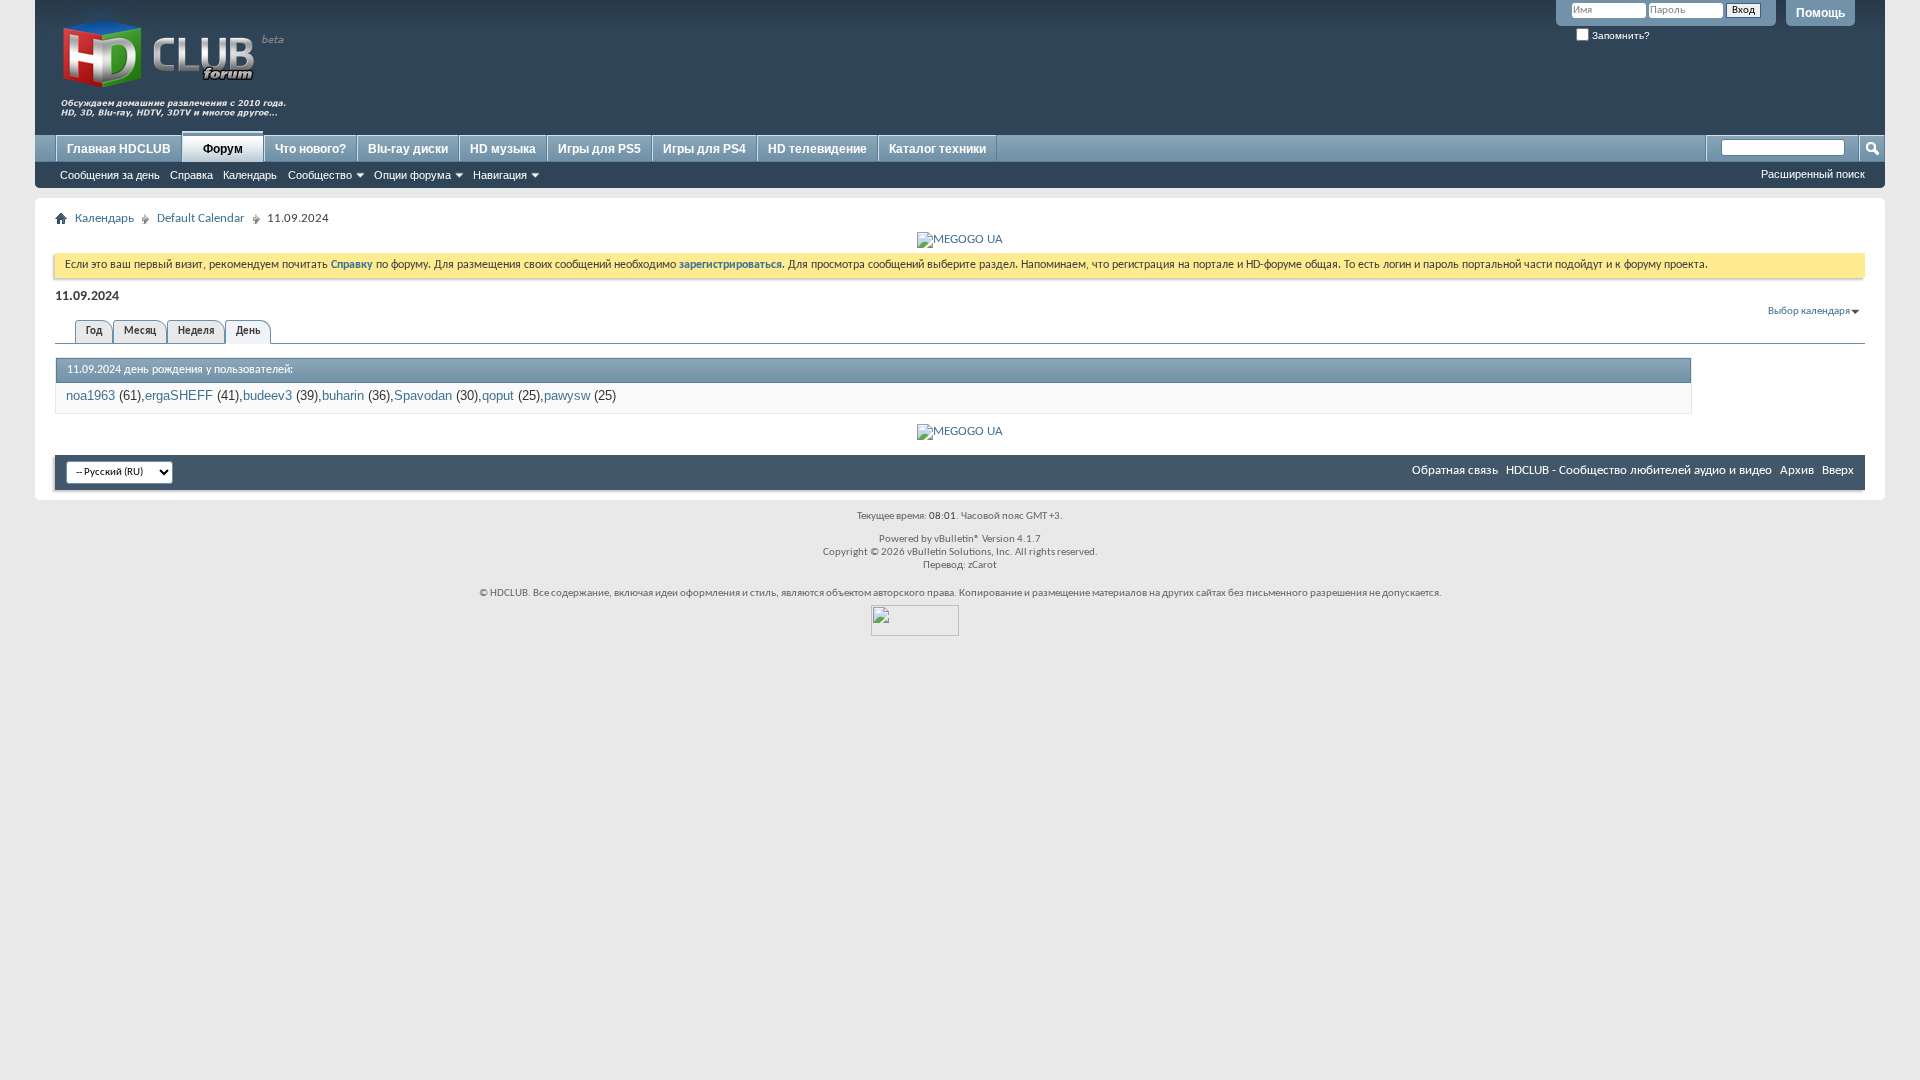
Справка (191, 175)
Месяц (140, 331)
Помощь (1820, 13)
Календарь (250, 175)
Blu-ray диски (408, 149)
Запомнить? (1619, 35)
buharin (343, 395)
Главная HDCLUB (119, 149)
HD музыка (503, 149)
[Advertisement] (1495, 87)
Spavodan (423, 395)
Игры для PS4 (704, 149)
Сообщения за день (110, 175)
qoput (498, 395)
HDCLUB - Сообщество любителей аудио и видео (1639, 470)
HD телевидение (817, 149)
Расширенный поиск (1813, 174)
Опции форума (412, 175)
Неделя (196, 331)
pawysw (567, 395)
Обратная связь (1455, 470)
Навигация (500, 175)
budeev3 (267, 395)
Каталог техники (937, 149)
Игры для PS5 (599, 149)
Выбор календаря (1809, 311)
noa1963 (90, 395)
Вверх (1838, 470)
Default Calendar (201, 218)
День (248, 331)
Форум (223, 149)
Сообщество (320, 175)
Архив (1797, 470)
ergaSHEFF (179, 395)
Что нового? (310, 149)
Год (94, 331)
